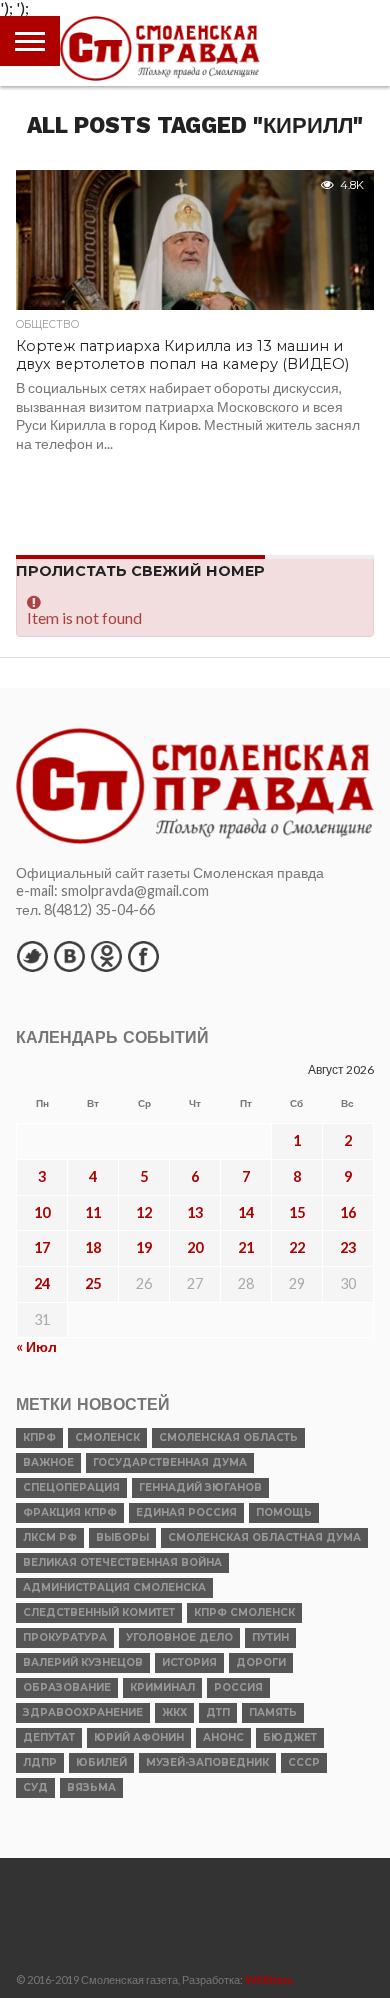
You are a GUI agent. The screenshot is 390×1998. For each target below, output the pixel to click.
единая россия (186, 1512)
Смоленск (107, 1437)
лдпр (40, 1762)
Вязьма (91, 1787)
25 (93, 1283)
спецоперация (71, 1487)
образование (67, 1687)
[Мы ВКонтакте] (69, 956)
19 (144, 1247)
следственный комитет (99, 1612)
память (273, 1712)
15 (297, 1212)
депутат (49, 1737)
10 (42, 1212)
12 (144, 1212)
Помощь (284, 1512)
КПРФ (39, 1437)
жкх (174, 1712)
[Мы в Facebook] (143, 956)
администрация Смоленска (114, 1587)
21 (246, 1247)
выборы (122, 1537)
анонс (223, 1737)
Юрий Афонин (139, 1737)
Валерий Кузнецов (83, 1662)
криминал (162, 1687)
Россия (238, 1687)
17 (42, 1247)
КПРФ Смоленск (244, 1612)
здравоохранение (83, 1712)
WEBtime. (270, 1979)
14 (246, 1212)
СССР (304, 1762)
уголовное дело (179, 1637)
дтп (218, 1712)
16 (348, 1212)
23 (348, 1247)
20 (195, 1247)
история (189, 1662)
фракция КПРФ (70, 1512)
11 (93, 1212)
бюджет (290, 1737)
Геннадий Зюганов (200, 1487)
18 (93, 1247)
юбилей (101, 1762)
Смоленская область (228, 1437)
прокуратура (65, 1637)
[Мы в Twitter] (32, 956)
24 (42, 1283)
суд (35, 1787)
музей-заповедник (207, 1762)
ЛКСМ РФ (50, 1537)
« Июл (36, 1346)
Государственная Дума (170, 1462)
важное (48, 1462)
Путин (270, 1637)
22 (297, 1247)
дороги (261, 1662)
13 (195, 1212)
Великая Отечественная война (122, 1562)
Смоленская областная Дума (264, 1537)
